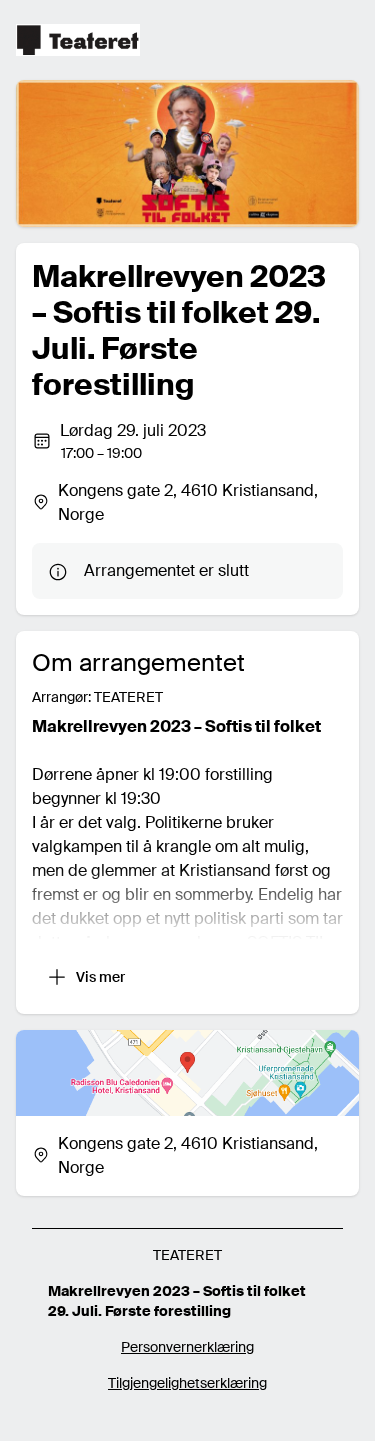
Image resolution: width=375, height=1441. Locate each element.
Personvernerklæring (187, 1347)
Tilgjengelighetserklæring (187, 1383)
